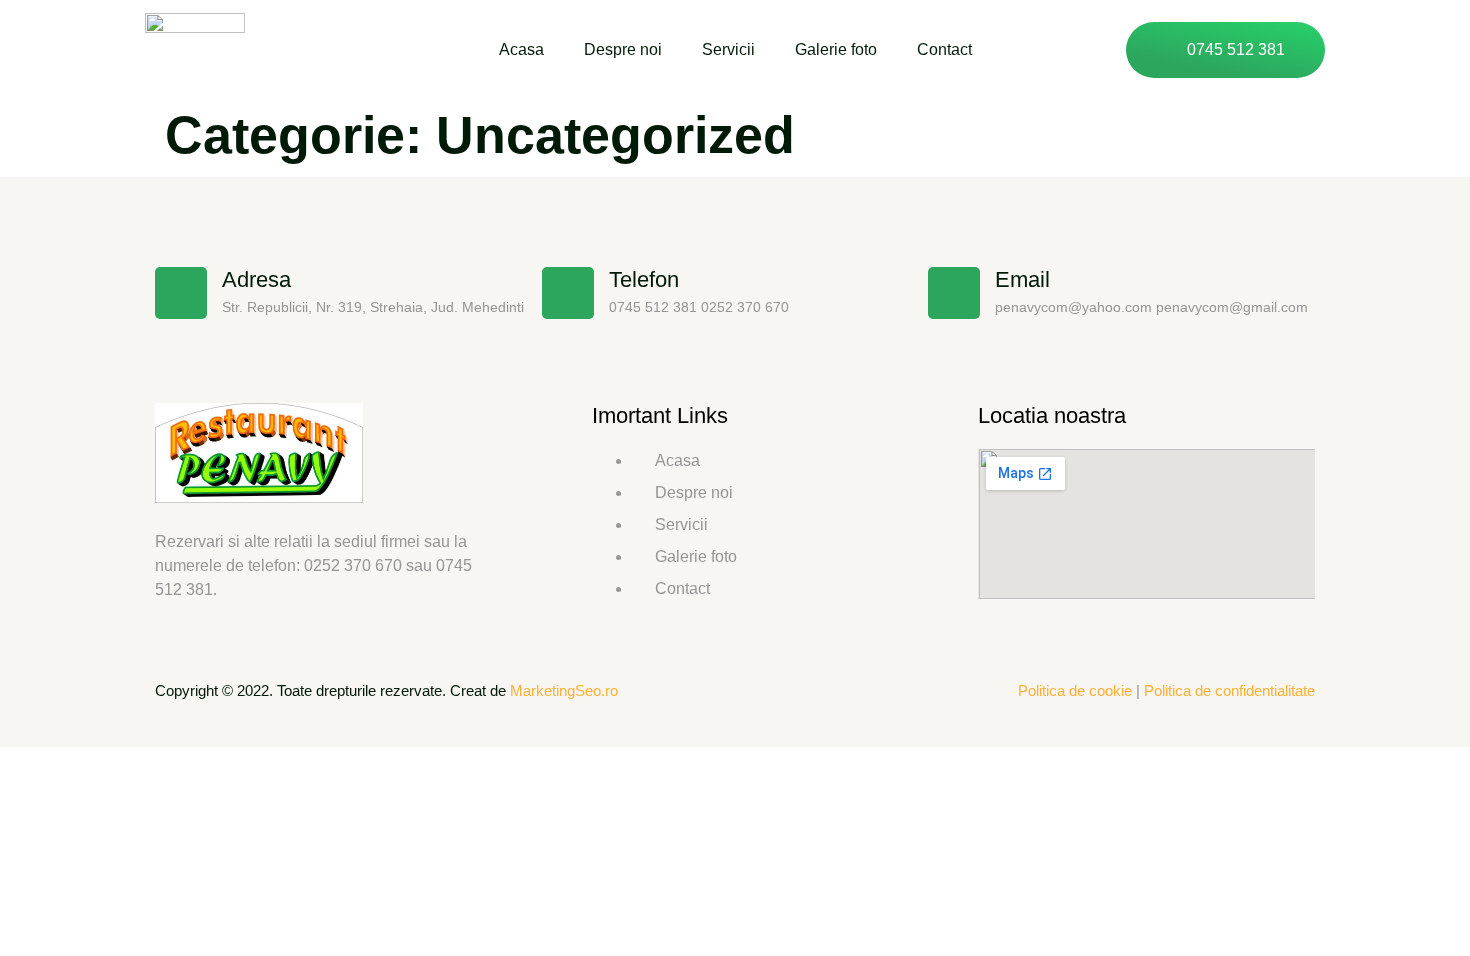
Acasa (521, 49)
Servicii (728, 49)
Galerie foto (836, 49)
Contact (944, 49)
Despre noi (623, 49)
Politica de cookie (1075, 690)
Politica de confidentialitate (1229, 690)
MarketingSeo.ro (564, 690)
